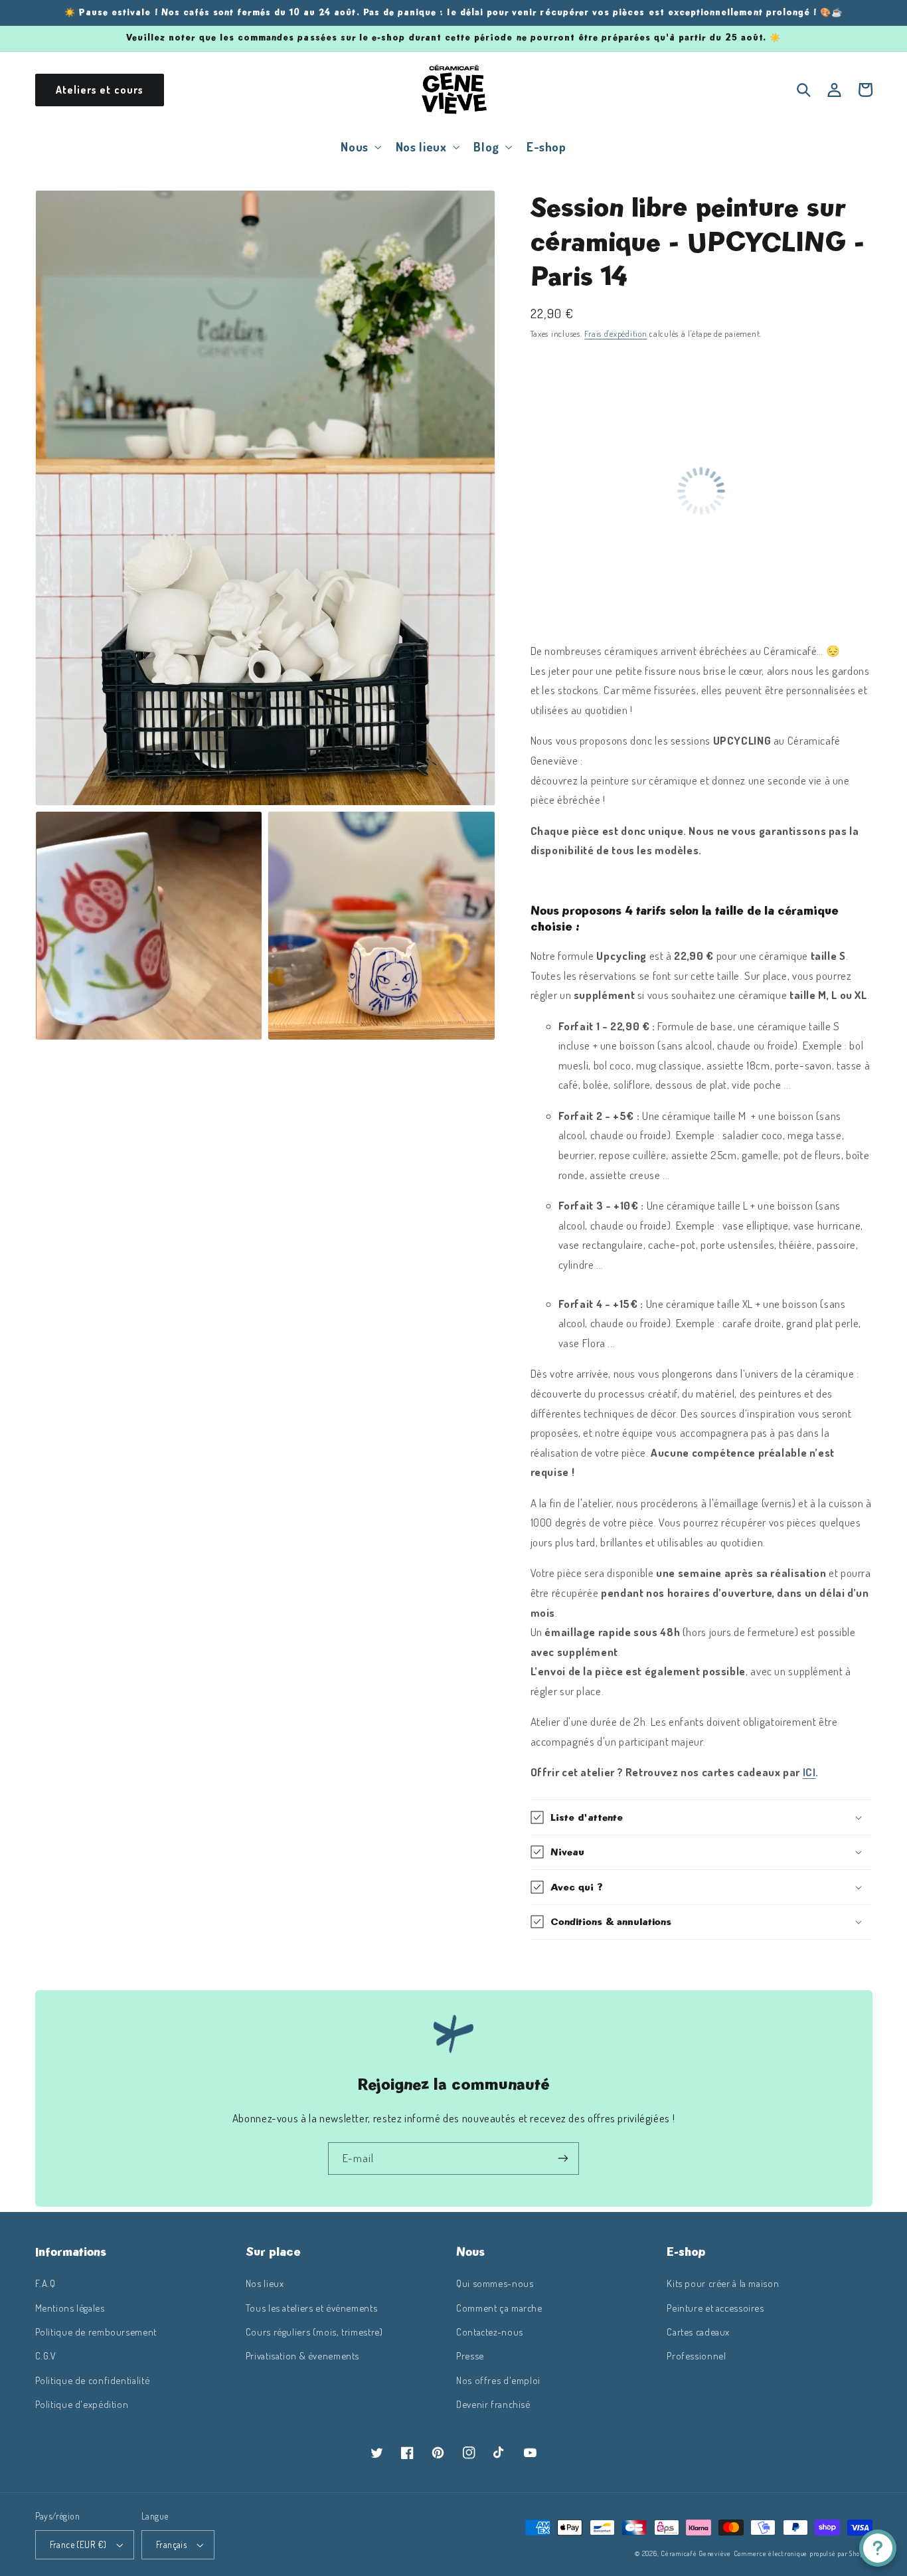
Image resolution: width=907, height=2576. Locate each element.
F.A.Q (45, 2283)
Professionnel (696, 2355)
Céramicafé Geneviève (696, 2553)
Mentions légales (70, 2308)
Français (171, 2544)
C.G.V (46, 2355)
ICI (809, 1772)
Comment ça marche (499, 2308)
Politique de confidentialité (93, 2380)
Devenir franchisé (493, 2404)
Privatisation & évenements (302, 2355)
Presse (470, 2355)
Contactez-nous (490, 2332)
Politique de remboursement (96, 2332)
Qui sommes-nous (495, 2283)
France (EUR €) (78, 2544)
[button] (360, 146)
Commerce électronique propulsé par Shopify (803, 2553)
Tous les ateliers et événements (312, 2308)
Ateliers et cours (100, 90)
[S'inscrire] (563, 2159)
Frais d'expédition (616, 333)
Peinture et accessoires (715, 2308)
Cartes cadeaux (698, 2332)
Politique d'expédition (82, 2404)
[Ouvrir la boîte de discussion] (878, 2548)
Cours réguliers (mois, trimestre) (314, 2332)
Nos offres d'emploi (498, 2380)
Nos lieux (265, 2283)
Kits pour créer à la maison (723, 2283)
